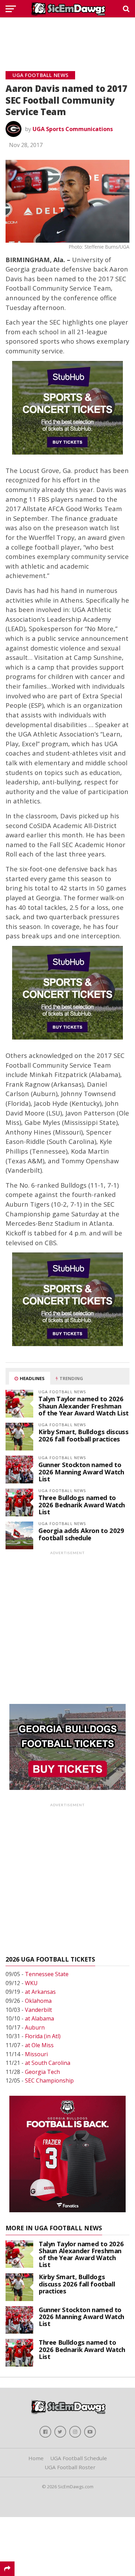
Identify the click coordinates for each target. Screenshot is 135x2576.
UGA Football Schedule (79, 2458)
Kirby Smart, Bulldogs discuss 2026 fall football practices (83, 1435)
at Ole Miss (39, 2045)
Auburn (35, 2027)
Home (36, 2458)
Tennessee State (47, 1974)
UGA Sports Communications (73, 129)
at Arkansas (40, 1992)
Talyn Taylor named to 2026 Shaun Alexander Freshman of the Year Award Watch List (84, 1406)
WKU (31, 1983)
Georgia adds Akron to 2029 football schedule (81, 1534)
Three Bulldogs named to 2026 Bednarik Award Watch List (82, 1504)
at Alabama (39, 2018)
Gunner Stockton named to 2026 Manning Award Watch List (81, 1471)
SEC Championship (49, 2080)
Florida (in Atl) (43, 2036)
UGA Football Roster (70, 2467)
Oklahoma (38, 2001)
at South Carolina (48, 2063)
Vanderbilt (38, 2010)
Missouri (36, 2054)
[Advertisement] (67, 36)
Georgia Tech (42, 2072)
